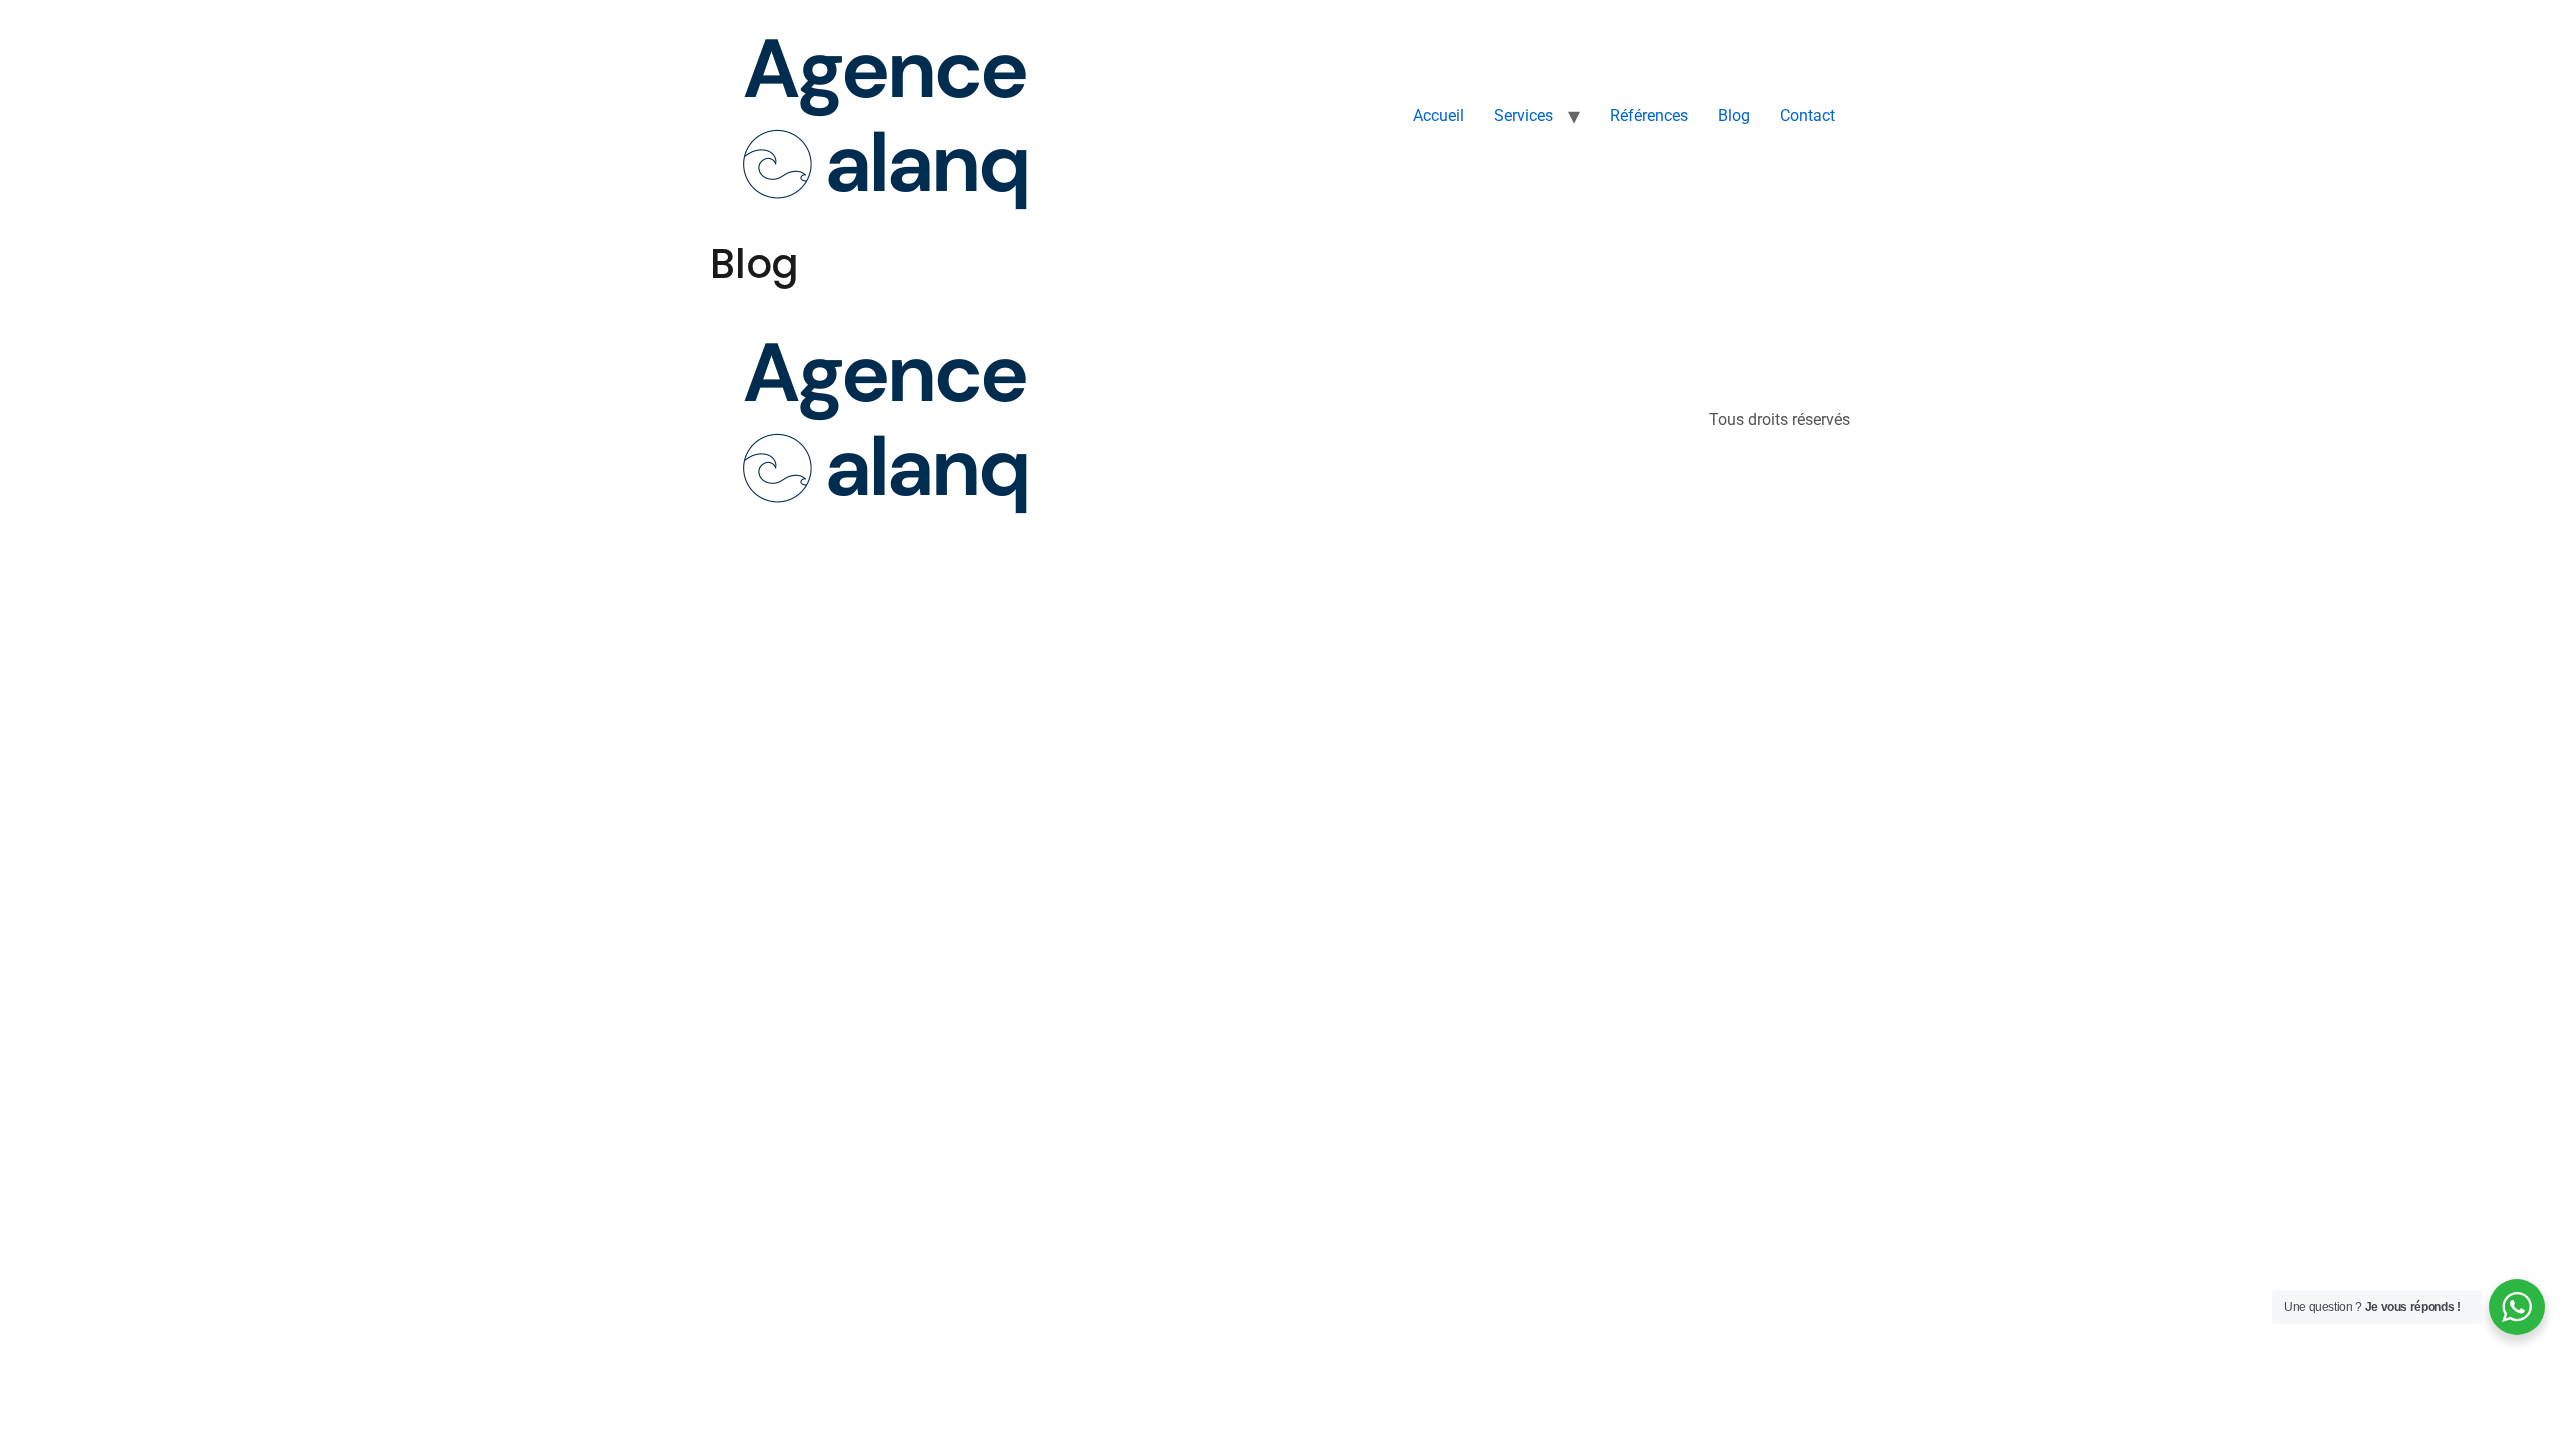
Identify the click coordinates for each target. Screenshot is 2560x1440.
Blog (1734, 115)
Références (1649, 115)
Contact (1807, 115)
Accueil (1438, 115)
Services (1523, 115)
